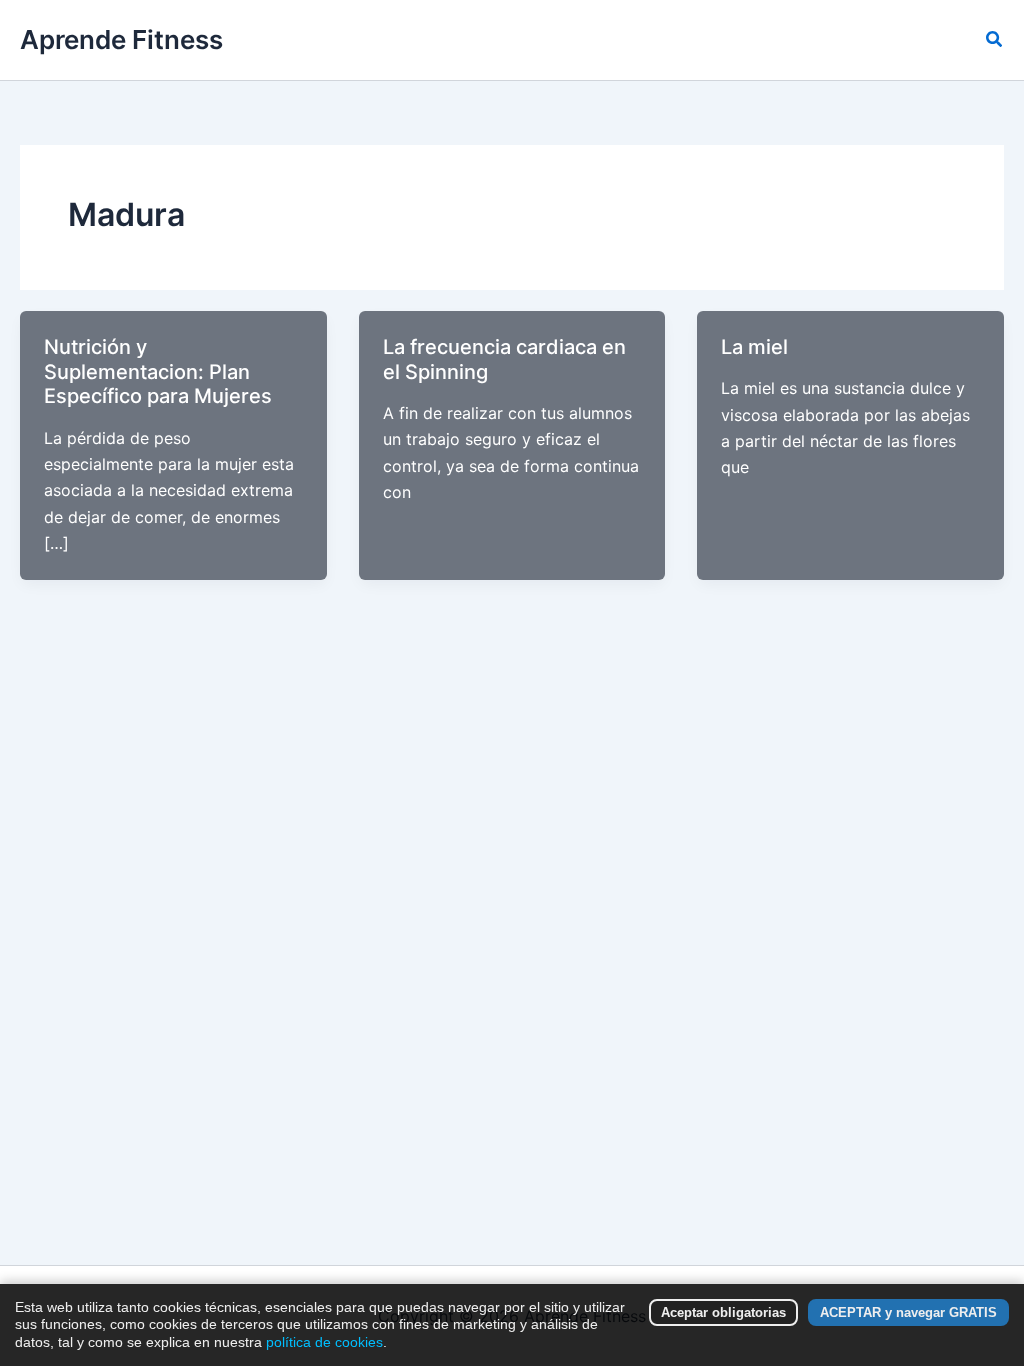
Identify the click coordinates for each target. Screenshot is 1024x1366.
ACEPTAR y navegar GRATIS (908, 1312)
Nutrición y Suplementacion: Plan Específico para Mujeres (158, 371)
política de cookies (324, 1342)
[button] (995, 39)
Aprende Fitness (121, 39)
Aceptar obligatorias (723, 1312)
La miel (754, 347)
